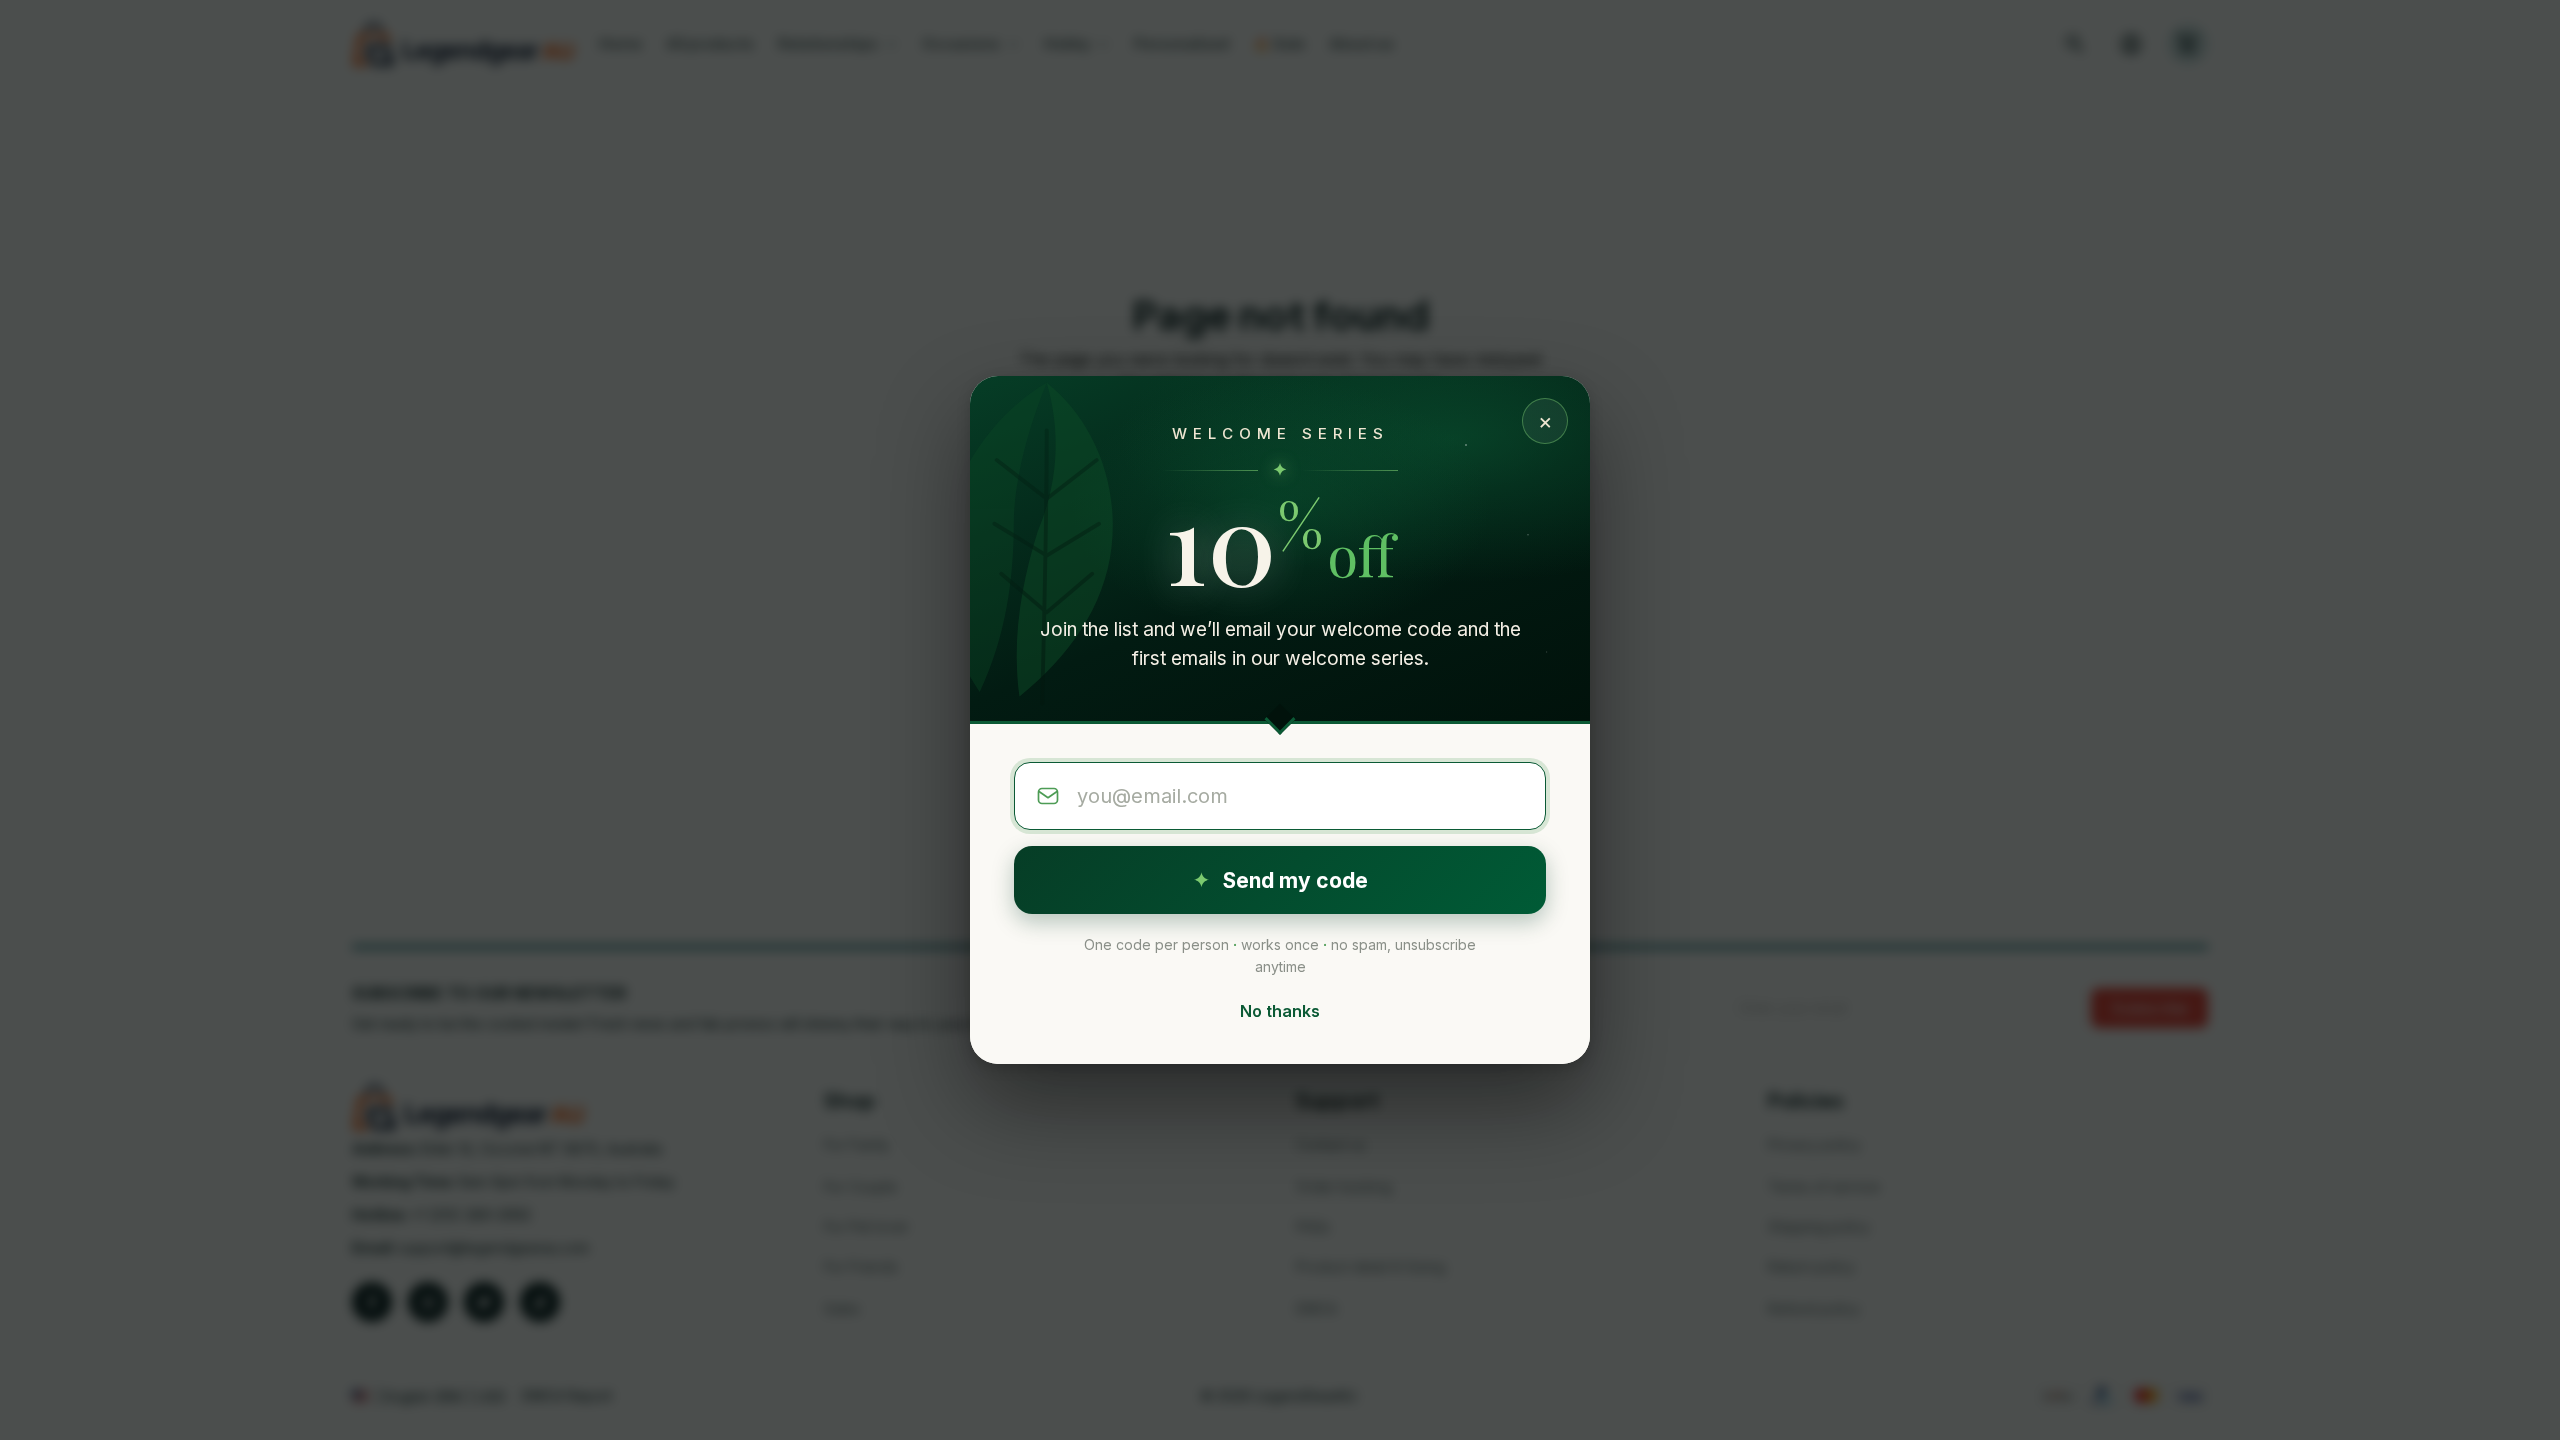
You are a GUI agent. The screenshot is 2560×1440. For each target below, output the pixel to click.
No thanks (1280, 1011)
